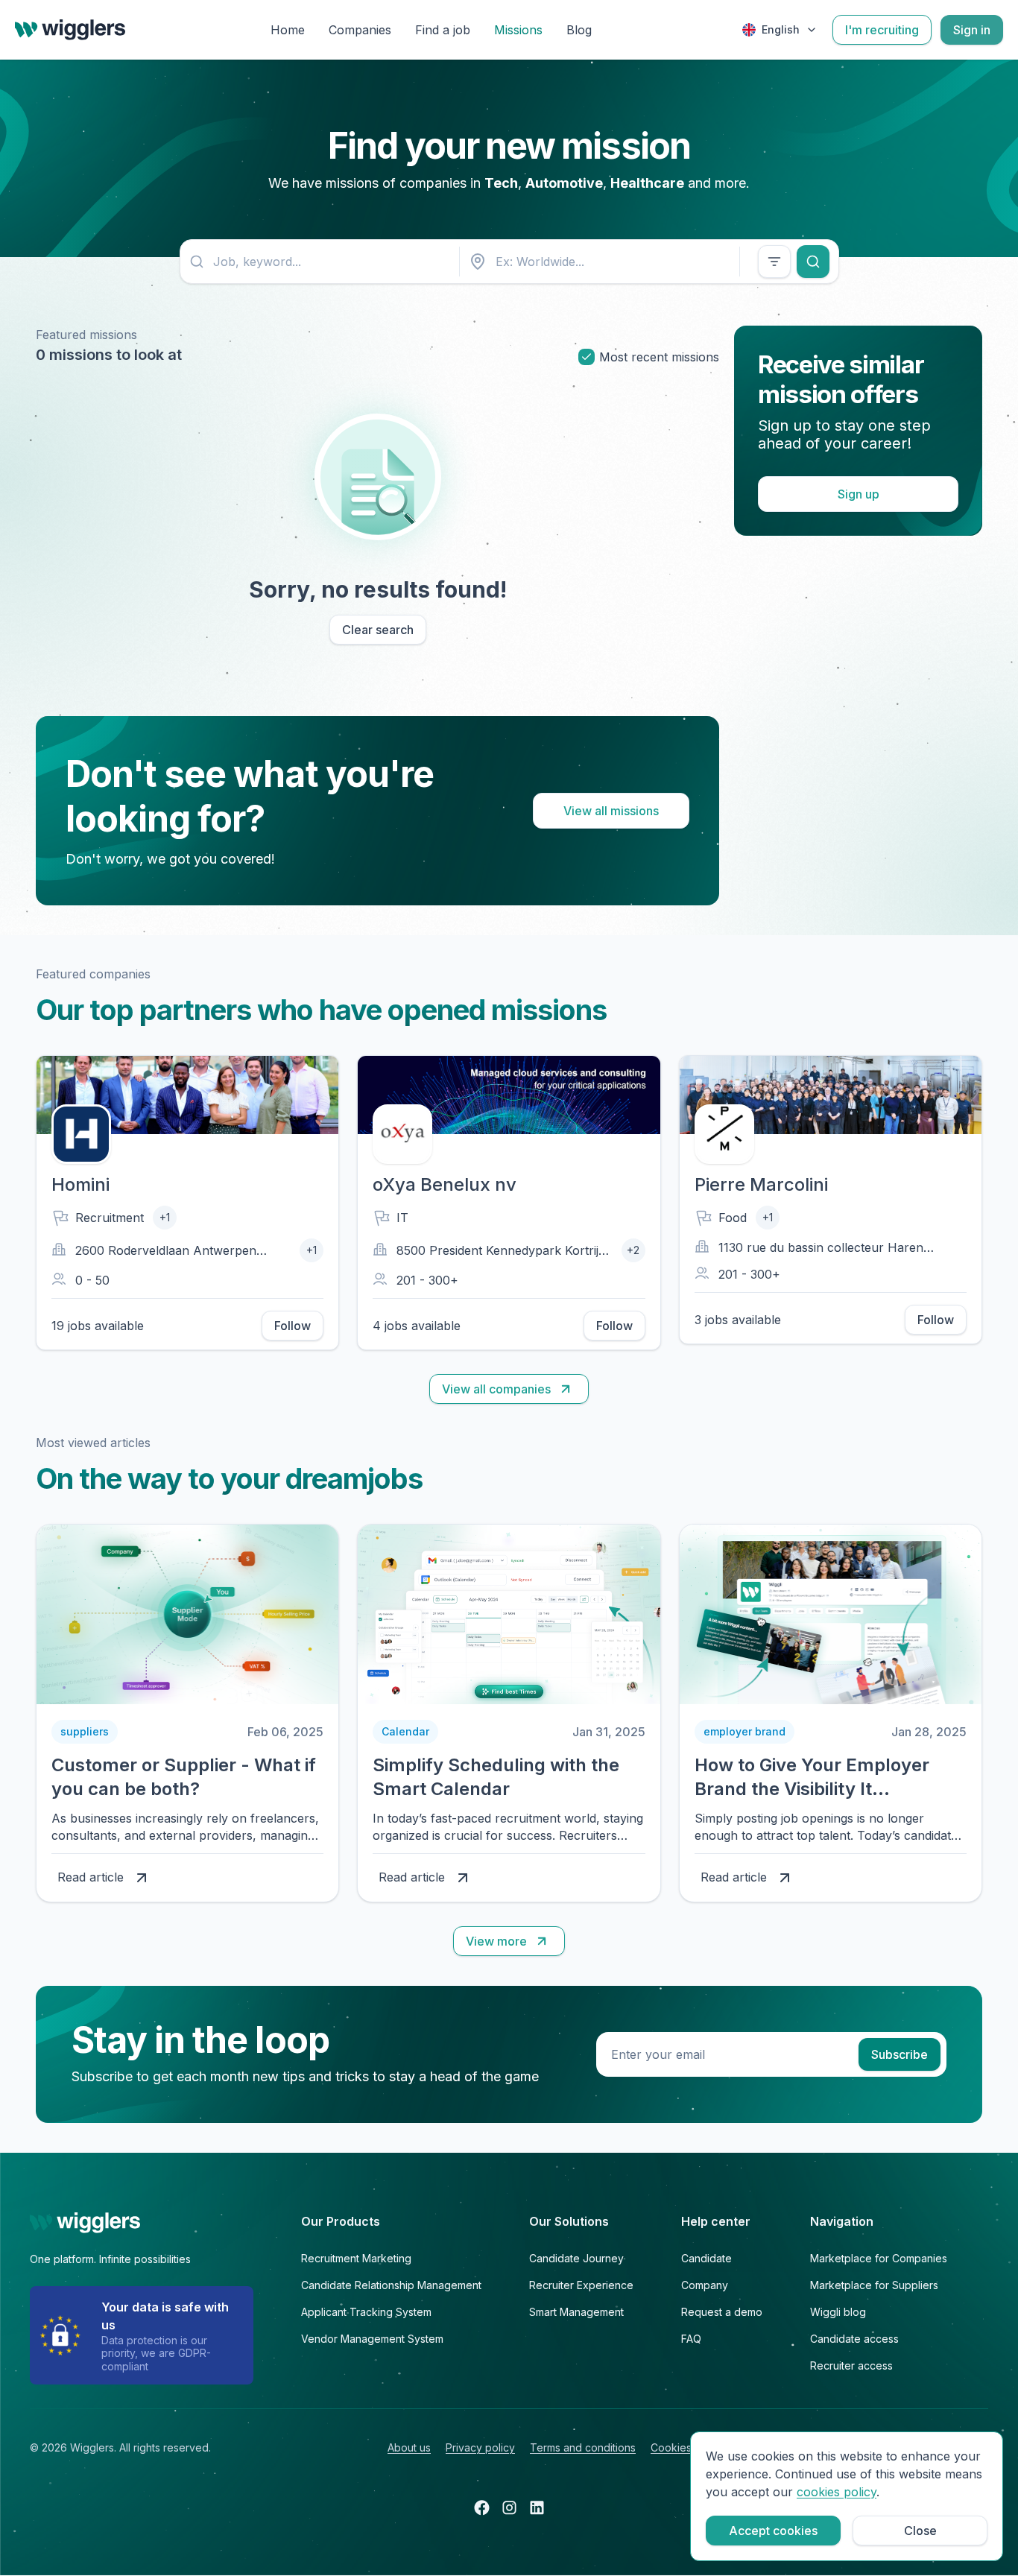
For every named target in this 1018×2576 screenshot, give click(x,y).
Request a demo (722, 2312)
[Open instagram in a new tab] (509, 2507)
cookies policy (837, 2492)
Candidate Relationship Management (391, 2285)
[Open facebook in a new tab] (482, 2507)
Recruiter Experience (581, 2285)
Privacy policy (480, 2447)
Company (705, 2285)
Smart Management (576, 2312)
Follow (293, 1326)
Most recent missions (659, 357)
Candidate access (854, 2339)
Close (920, 2531)
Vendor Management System (372, 2339)
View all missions (611, 811)
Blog (579, 30)
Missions (518, 30)
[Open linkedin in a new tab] (537, 2507)
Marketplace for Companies (879, 2258)
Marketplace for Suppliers (874, 2285)
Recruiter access (851, 2365)
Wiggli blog (838, 2312)
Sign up (859, 494)
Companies (360, 30)
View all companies (496, 1389)
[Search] (813, 262)
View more (496, 1941)
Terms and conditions (583, 2447)
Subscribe (900, 2054)
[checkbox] (587, 357)
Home (288, 30)
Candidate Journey (576, 2258)
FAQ (691, 2339)
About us (409, 2447)
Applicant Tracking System (366, 2312)
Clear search (378, 630)
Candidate (706, 2258)
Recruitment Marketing (356, 2258)
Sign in (972, 30)
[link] (187, 1713)
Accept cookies (773, 2531)
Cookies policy (687, 2447)
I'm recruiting (882, 30)
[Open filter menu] (774, 262)
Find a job (443, 30)
